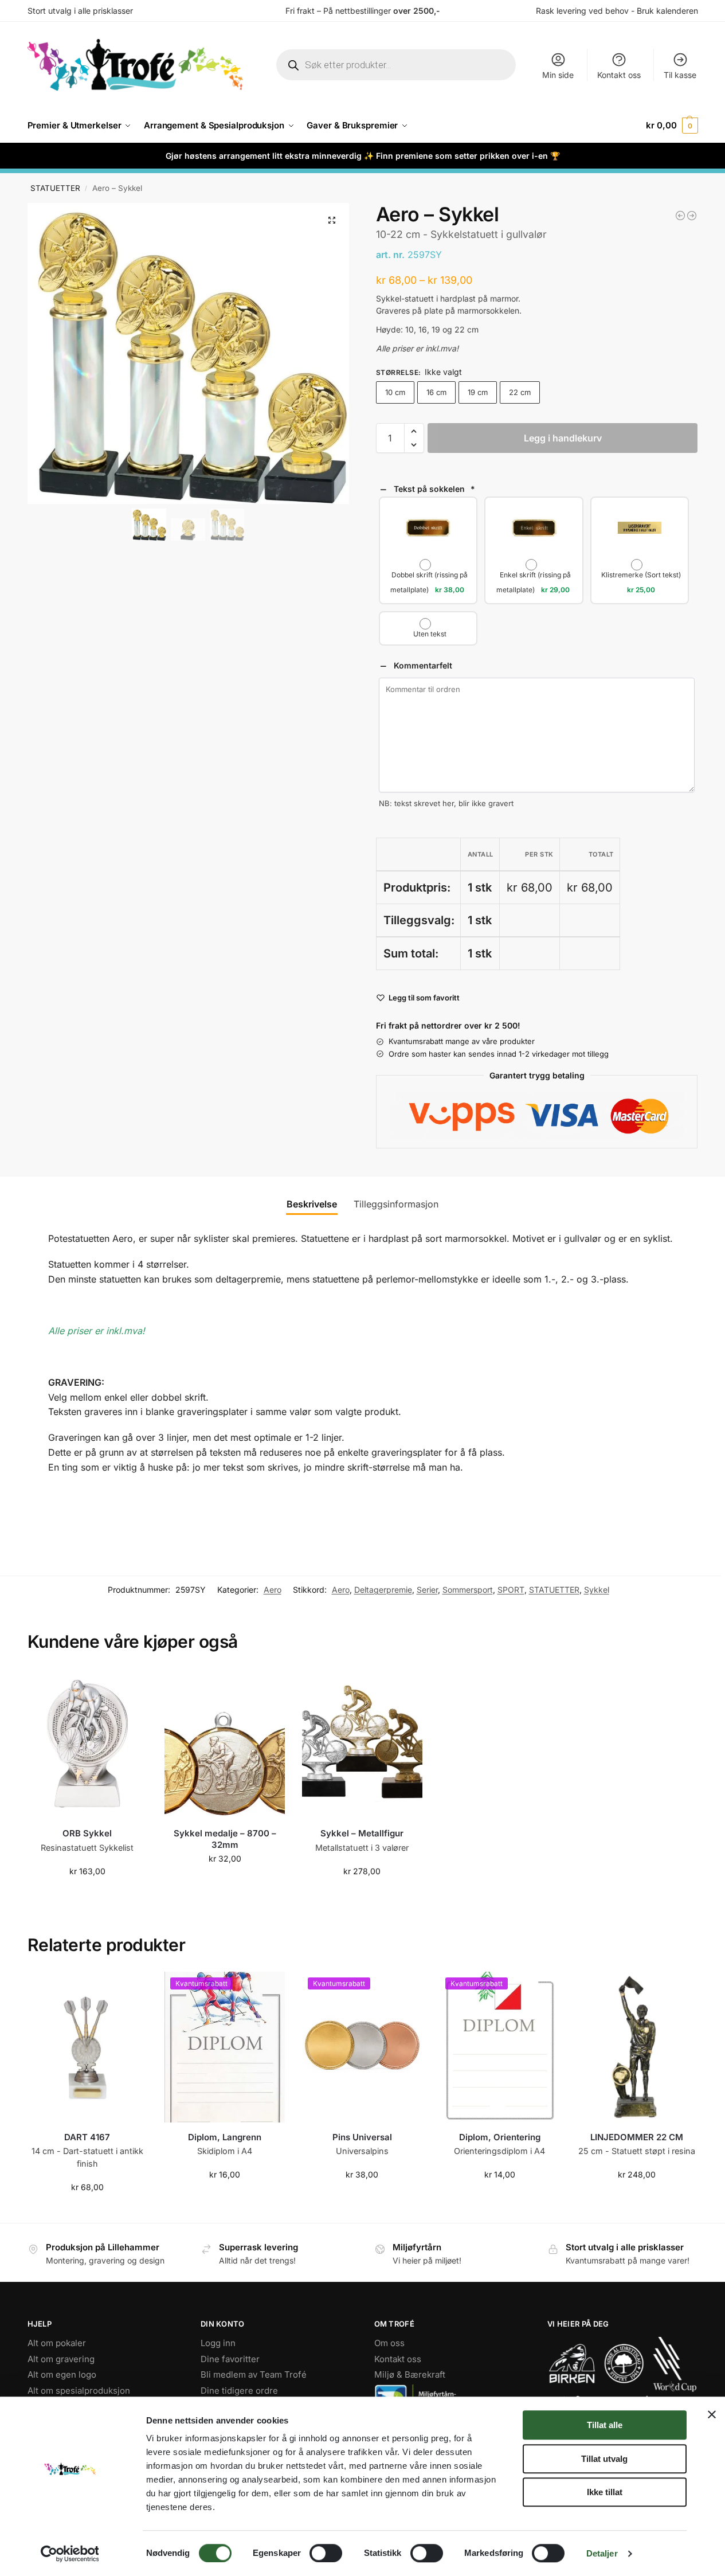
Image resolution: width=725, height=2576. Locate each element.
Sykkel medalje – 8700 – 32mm (225, 1839)
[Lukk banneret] (712, 2414)
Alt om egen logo (62, 2374)
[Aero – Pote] (680, 216)
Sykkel (597, 1590)
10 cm (395, 392)
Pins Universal (362, 2137)
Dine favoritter (230, 2358)
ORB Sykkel (87, 1833)
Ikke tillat (605, 2492)
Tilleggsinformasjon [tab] (396, 1204)
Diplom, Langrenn (225, 2137)
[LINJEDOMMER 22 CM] (637, 2047)
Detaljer (602, 2553)
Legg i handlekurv (563, 438)
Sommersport (468, 1590)
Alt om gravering (61, 2358)
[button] (672, 126)
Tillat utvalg (604, 2459)
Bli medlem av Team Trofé (254, 2374)
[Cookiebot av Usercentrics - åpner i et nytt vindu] (70, 2554)
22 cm (520, 392)
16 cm (436, 392)
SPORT (511, 1590)
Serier (427, 1590)
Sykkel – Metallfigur (362, 1833)
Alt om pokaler (57, 2343)
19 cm (478, 392)
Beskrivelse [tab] (312, 1204)
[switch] (326, 2553)
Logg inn (218, 2343)
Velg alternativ (225, 1883)
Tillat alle (605, 2425)
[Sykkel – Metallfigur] (362, 1744)
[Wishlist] (130, 1686)
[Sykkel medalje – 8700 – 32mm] (225, 1744)
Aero (273, 1590)
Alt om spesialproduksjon (79, 2390)
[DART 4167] (88, 2047)
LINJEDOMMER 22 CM (637, 2137)
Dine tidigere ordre (239, 2390)
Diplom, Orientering (500, 2137)
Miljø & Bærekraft (410, 2374)
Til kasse (680, 75)
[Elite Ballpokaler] (692, 216)
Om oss (389, 2343)
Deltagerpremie (383, 1590)
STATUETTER (55, 188)
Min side (558, 75)
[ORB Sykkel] (88, 1744)
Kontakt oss (619, 75)
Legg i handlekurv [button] (87, 1895)
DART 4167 (87, 2137)
